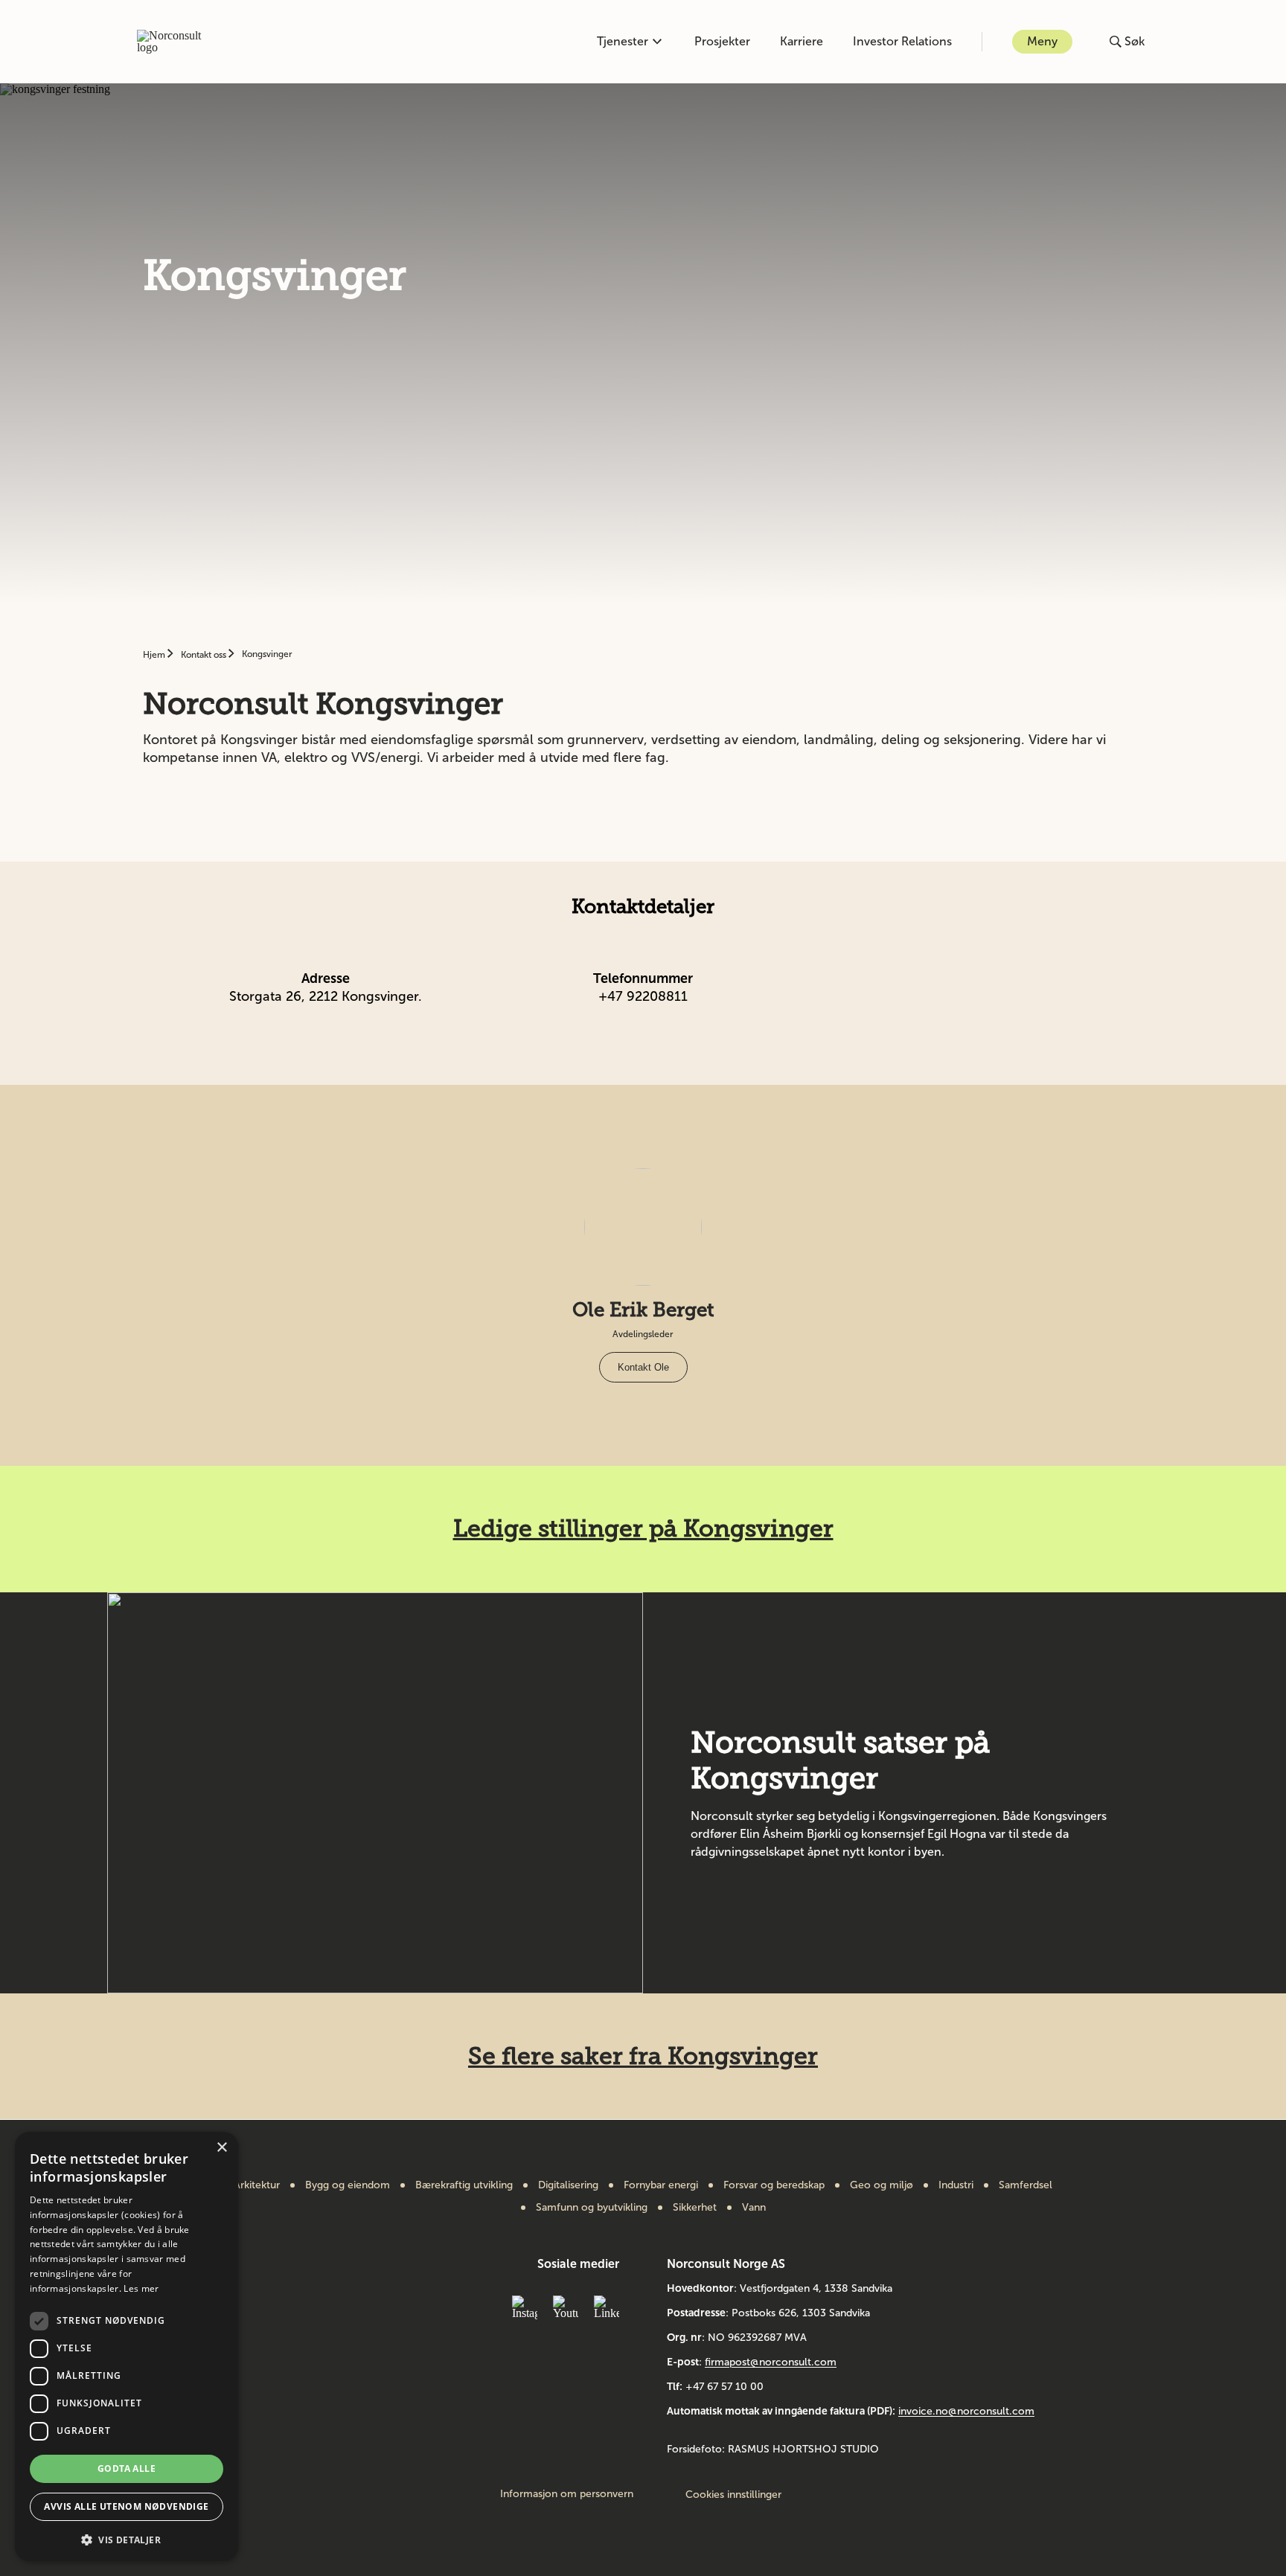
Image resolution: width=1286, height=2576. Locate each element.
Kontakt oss (205, 655)
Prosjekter (722, 41)
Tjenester (623, 41)
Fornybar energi (661, 2185)
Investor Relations (902, 41)
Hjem (155, 655)
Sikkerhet (695, 2208)
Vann (754, 2208)
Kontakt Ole (643, 1367)
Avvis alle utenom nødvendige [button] (126, 2506)
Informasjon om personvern (567, 2494)
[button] (127, 2538)
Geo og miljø (882, 2185)
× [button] (221, 2148)
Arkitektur (257, 2185)
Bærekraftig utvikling (464, 2185)
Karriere (802, 41)
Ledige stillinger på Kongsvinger (643, 1528)
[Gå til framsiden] (177, 42)
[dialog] (127, 2346)
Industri (956, 2185)
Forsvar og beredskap (774, 2185)
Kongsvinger (267, 654)
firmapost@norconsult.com (771, 2362)
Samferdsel (1026, 2185)
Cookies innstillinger (733, 2495)
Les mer (141, 2288)
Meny (1042, 41)
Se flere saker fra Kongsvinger (643, 2056)
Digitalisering (568, 2185)
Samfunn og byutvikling (592, 2208)
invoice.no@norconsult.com (966, 2411)
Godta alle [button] (127, 2468)
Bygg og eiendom (348, 2185)
